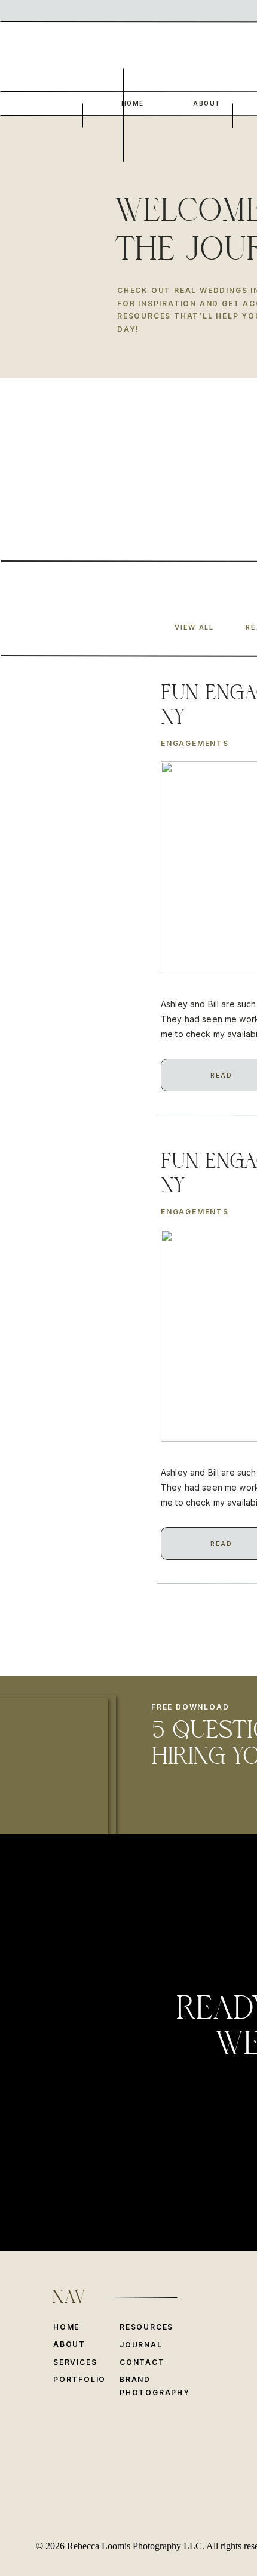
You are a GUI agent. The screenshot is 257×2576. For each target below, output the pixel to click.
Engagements (195, 743)
